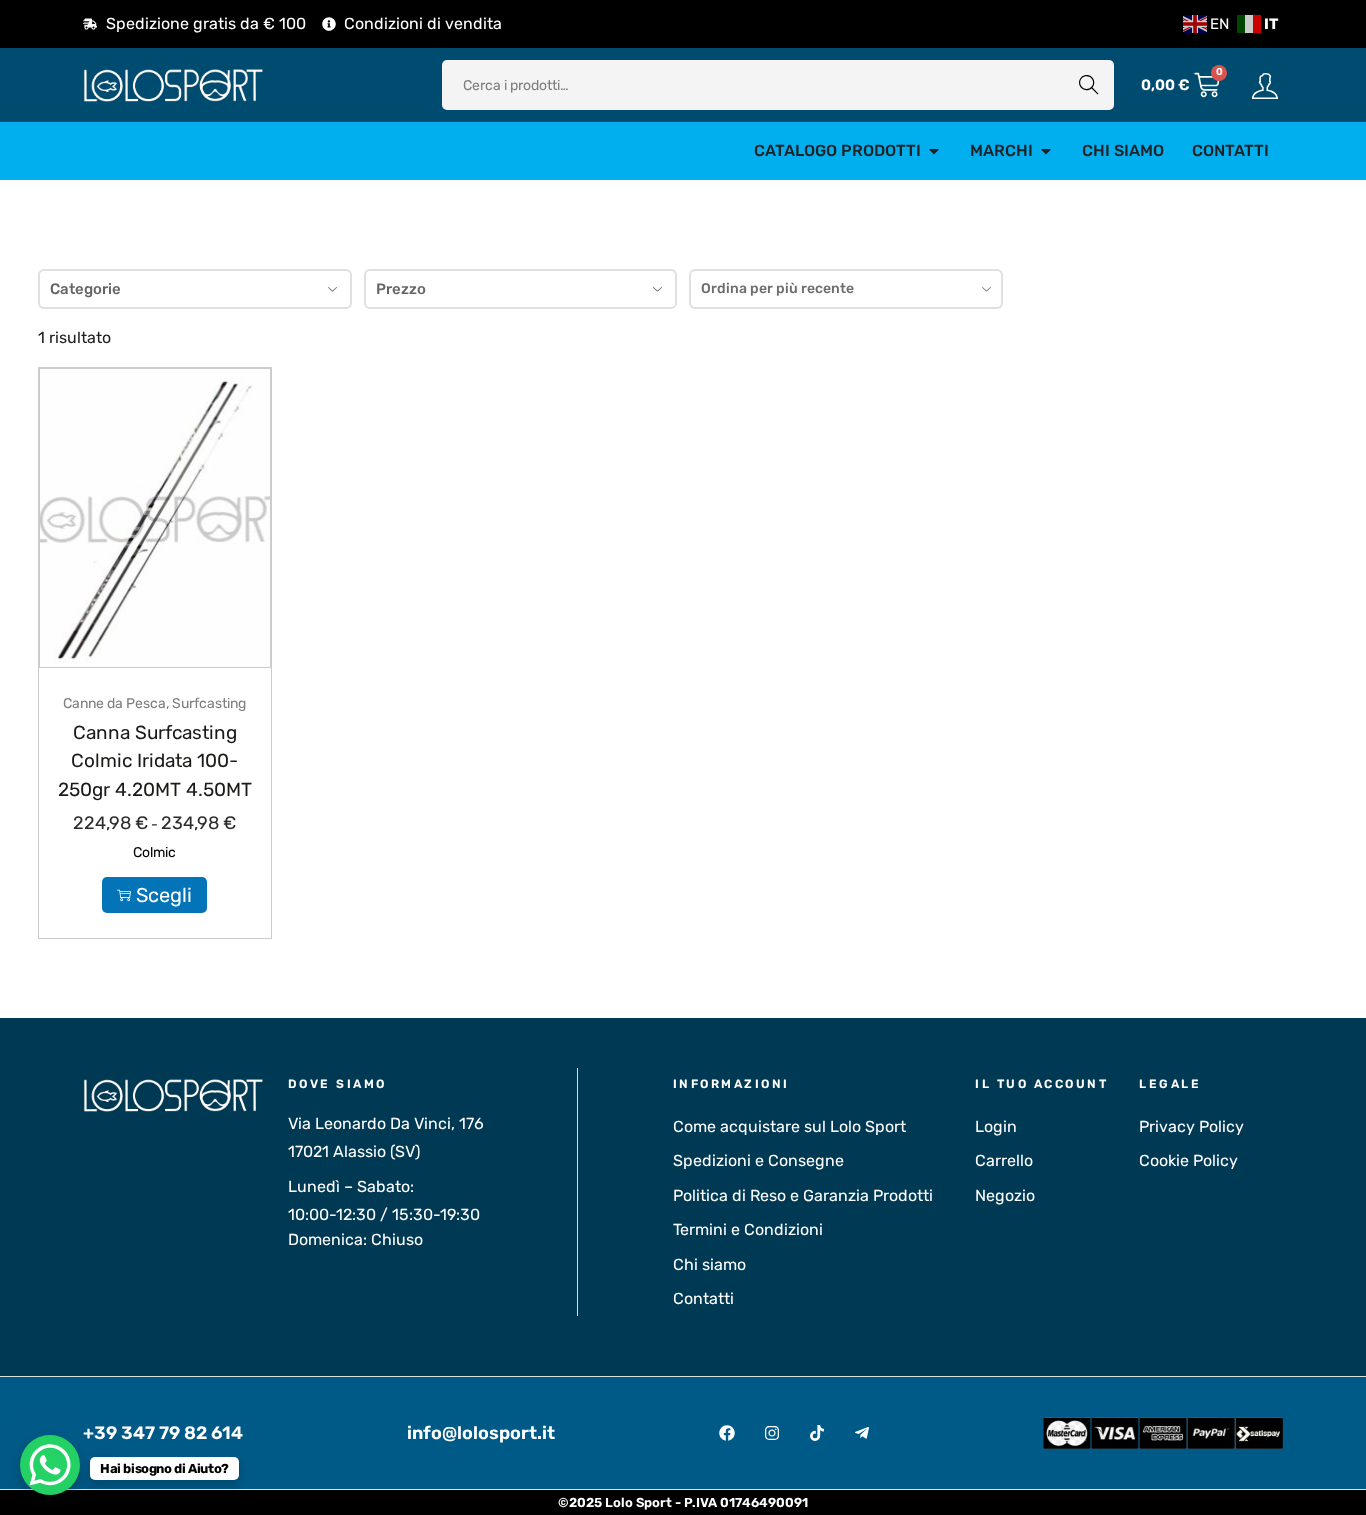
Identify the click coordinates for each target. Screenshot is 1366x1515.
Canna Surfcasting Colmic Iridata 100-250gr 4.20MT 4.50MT (155, 761)
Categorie (85, 289)
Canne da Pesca (114, 703)
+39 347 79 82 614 (163, 1433)
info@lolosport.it (481, 1433)
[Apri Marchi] (1046, 151)
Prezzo (401, 289)
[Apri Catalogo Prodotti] (934, 151)
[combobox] (846, 289)
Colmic (154, 852)
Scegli (164, 895)
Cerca (1089, 84)
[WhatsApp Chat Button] (50, 1465)
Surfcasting (209, 703)
